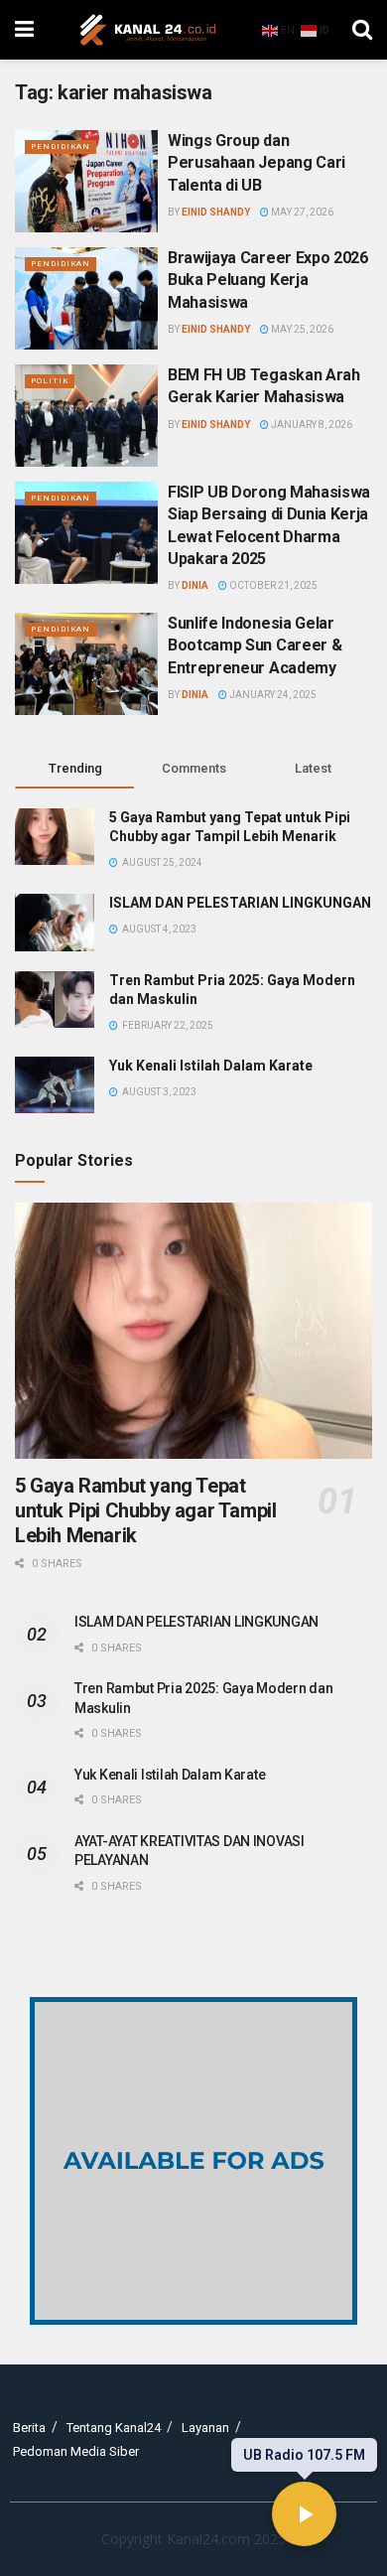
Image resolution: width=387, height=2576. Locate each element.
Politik (50, 381)
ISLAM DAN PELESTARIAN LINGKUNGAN (240, 903)
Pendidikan (61, 146)
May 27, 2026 (301, 212)
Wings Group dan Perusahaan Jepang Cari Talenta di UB (257, 163)
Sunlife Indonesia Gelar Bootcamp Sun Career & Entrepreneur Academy (255, 645)
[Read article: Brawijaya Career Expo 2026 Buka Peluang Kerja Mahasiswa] (86, 298)
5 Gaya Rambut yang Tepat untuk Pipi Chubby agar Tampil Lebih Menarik (145, 1510)
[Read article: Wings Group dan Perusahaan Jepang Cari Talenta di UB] (86, 181)
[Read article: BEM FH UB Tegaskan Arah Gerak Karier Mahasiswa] (86, 416)
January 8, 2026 (311, 425)
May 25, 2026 (301, 329)
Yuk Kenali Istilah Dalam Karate (211, 1066)
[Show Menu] (24, 30)
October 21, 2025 (272, 585)
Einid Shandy (216, 212)
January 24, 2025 (272, 695)
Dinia (195, 585)
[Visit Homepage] (148, 30)
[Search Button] (362, 30)
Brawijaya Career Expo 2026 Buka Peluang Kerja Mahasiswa (268, 280)
